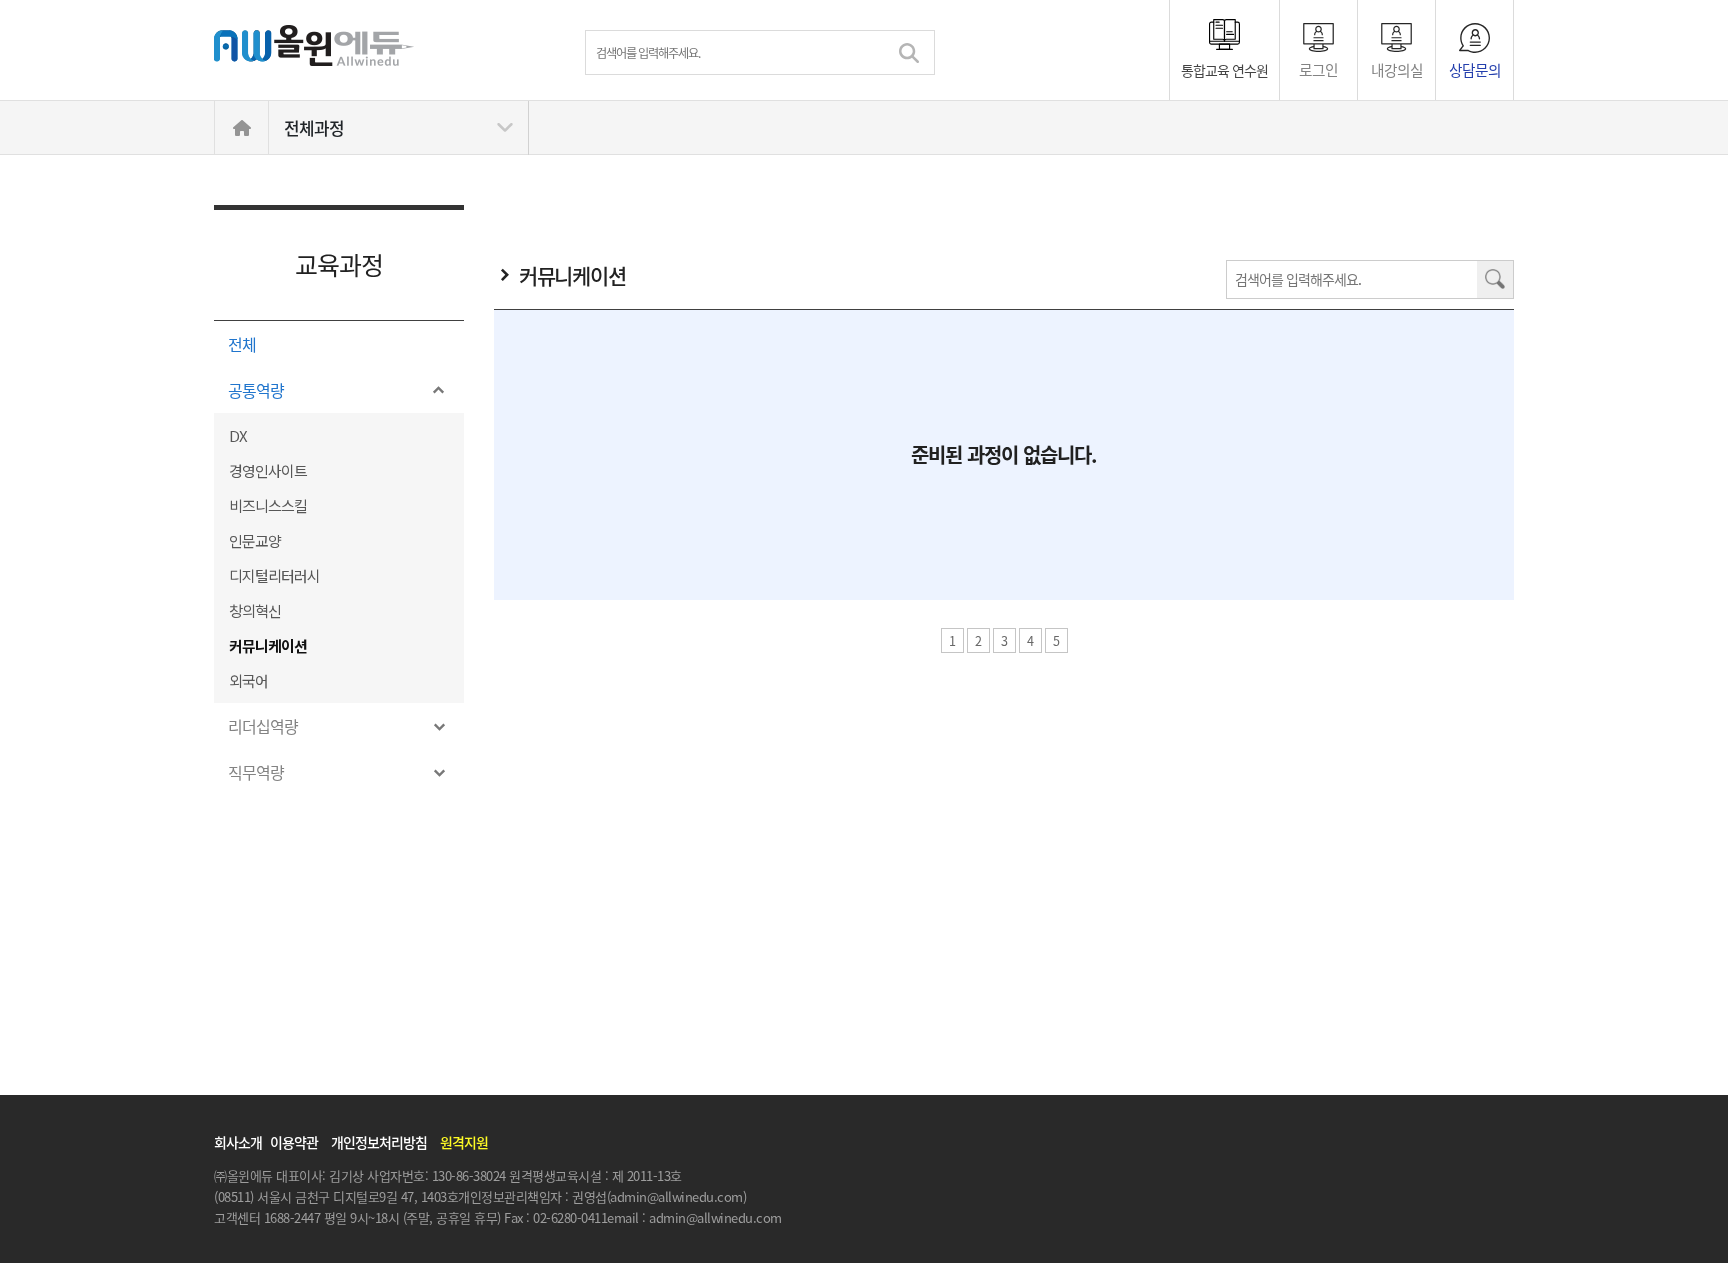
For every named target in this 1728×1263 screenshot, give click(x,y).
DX (238, 435)
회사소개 (238, 1142)
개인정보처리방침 (379, 1142)
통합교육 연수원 (1224, 70)
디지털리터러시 (274, 575)
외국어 (248, 680)
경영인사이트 (268, 470)
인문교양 (255, 540)
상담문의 (1475, 68)
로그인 (1318, 68)
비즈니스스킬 (268, 505)
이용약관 (294, 1142)
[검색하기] (909, 53)
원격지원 (464, 1142)
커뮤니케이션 (268, 645)
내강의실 (1397, 68)
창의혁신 (255, 610)
